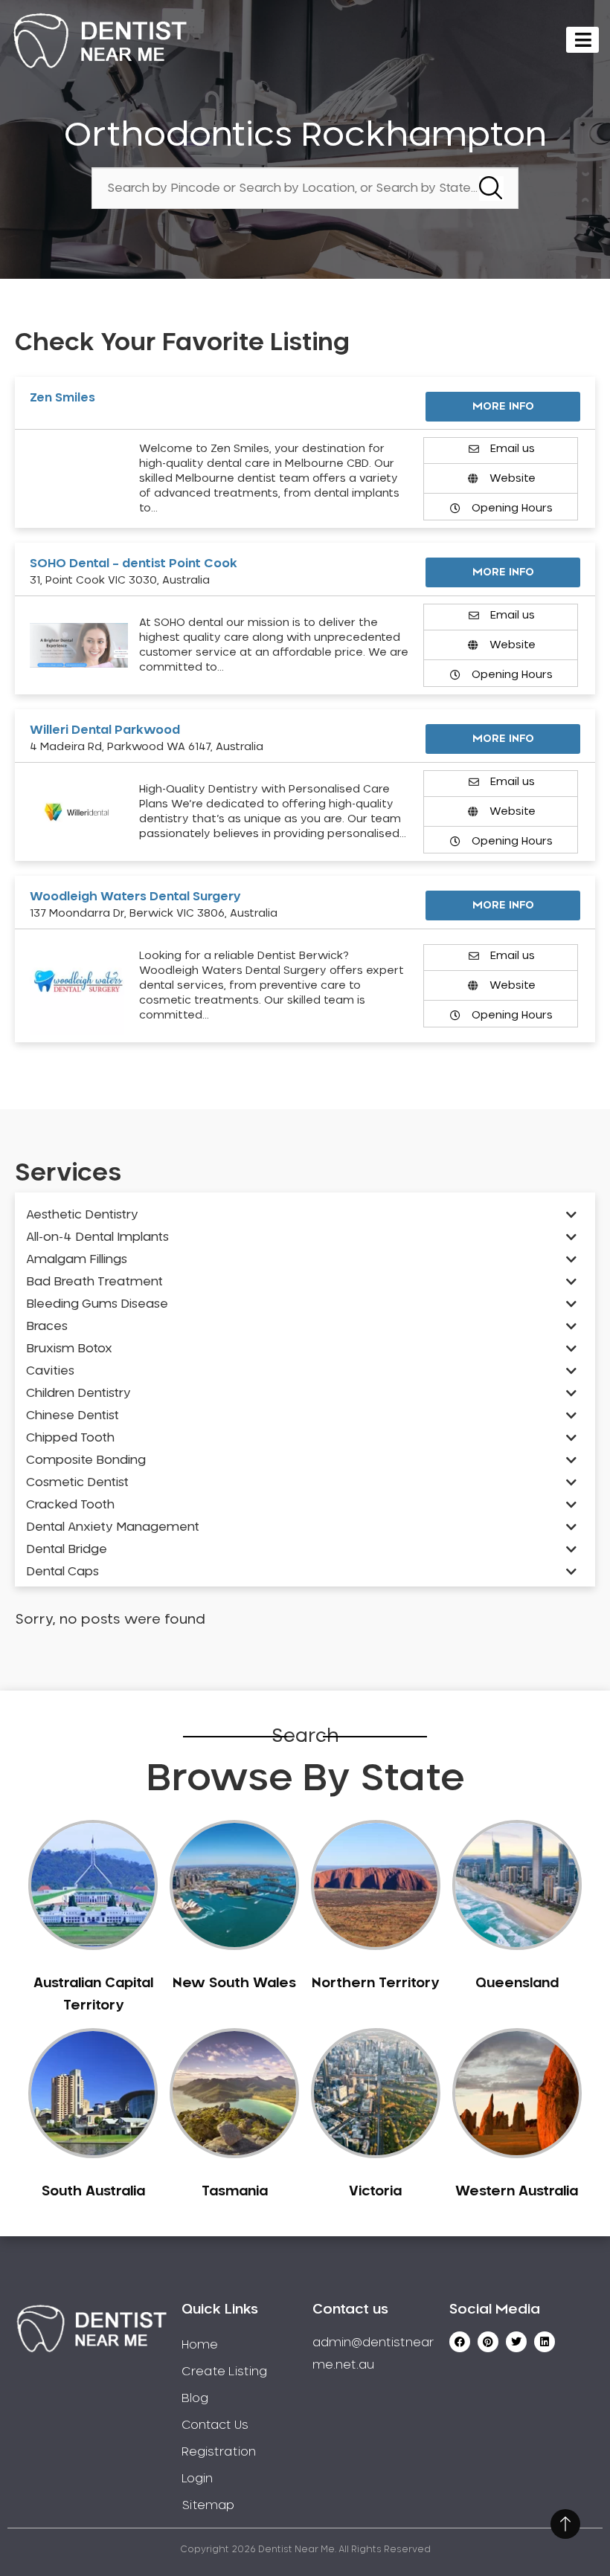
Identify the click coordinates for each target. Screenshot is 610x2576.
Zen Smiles (62, 398)
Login (197, 2479)
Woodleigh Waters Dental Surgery (135, 897)
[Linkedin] (545, 2342)
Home (200, 2345)
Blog (195, 2398)
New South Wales (234, 1983)
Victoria (375, 2192)
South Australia (93, 2192)
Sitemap (208, 2505)
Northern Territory (375, 1983)
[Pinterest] (488, 2342)
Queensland (517, 1983)
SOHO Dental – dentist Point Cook (134, 564)
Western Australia (517, 2192)
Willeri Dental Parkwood (105, 730)
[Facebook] (460, 2342)
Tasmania (235, 2192)
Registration (219, 2452)
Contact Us (215, 2425)
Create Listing (224, 2372)
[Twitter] (516, 2342)
